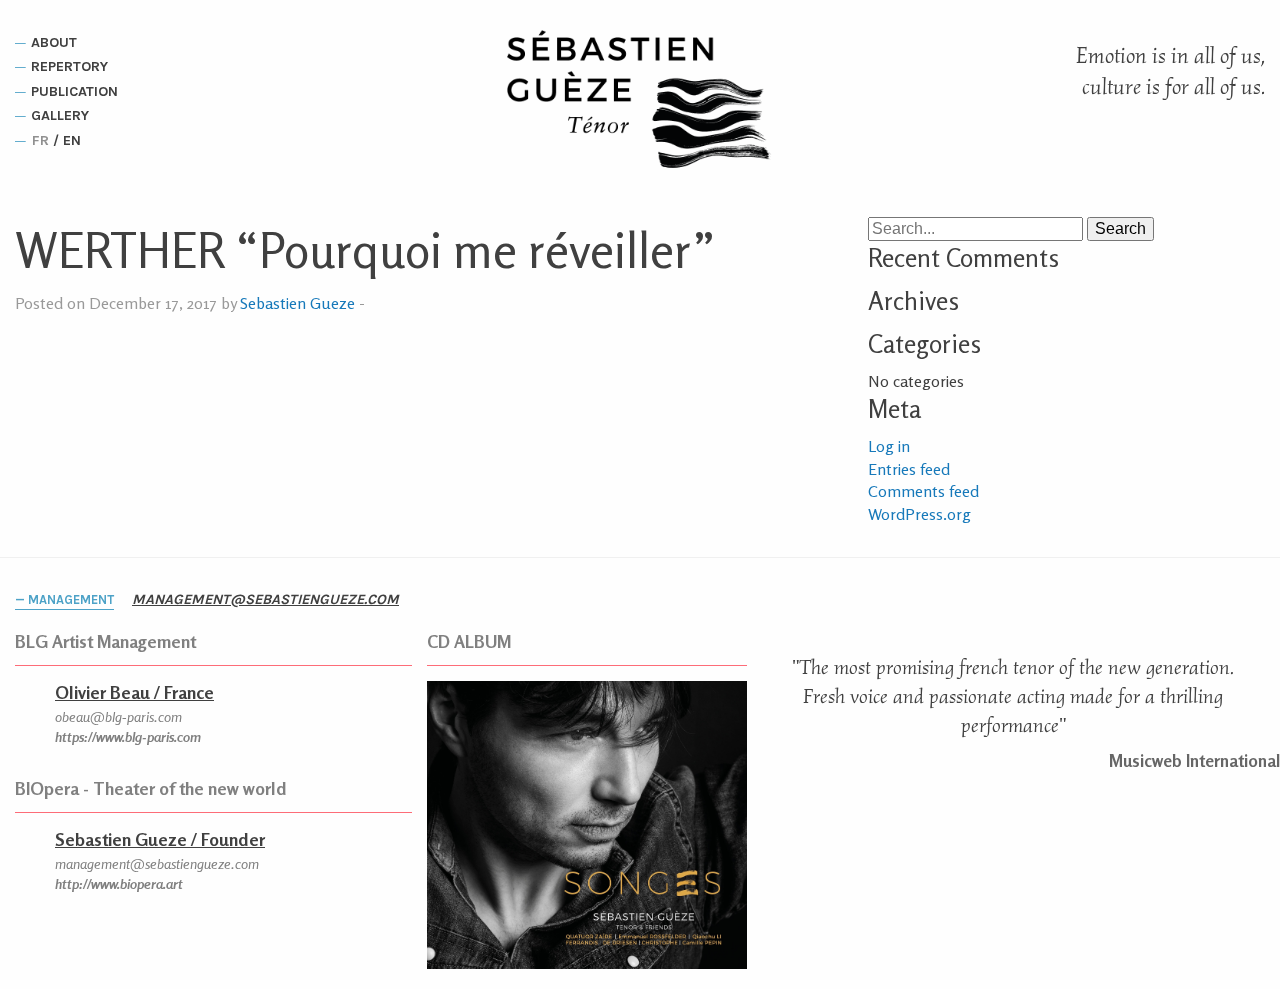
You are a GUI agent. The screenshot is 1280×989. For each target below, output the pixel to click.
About (54, 42)
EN (72, 140)
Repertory (69, 67)
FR (40, 140)
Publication (74, 91)
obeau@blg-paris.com (118, 716)
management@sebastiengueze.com (265, 599)
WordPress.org (919, 514)
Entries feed (909, 469)
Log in (889, 446)
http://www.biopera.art (119, 883)
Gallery (60, 116)
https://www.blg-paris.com (128, 736)
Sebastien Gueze (297, 303)
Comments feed (923, 491)
